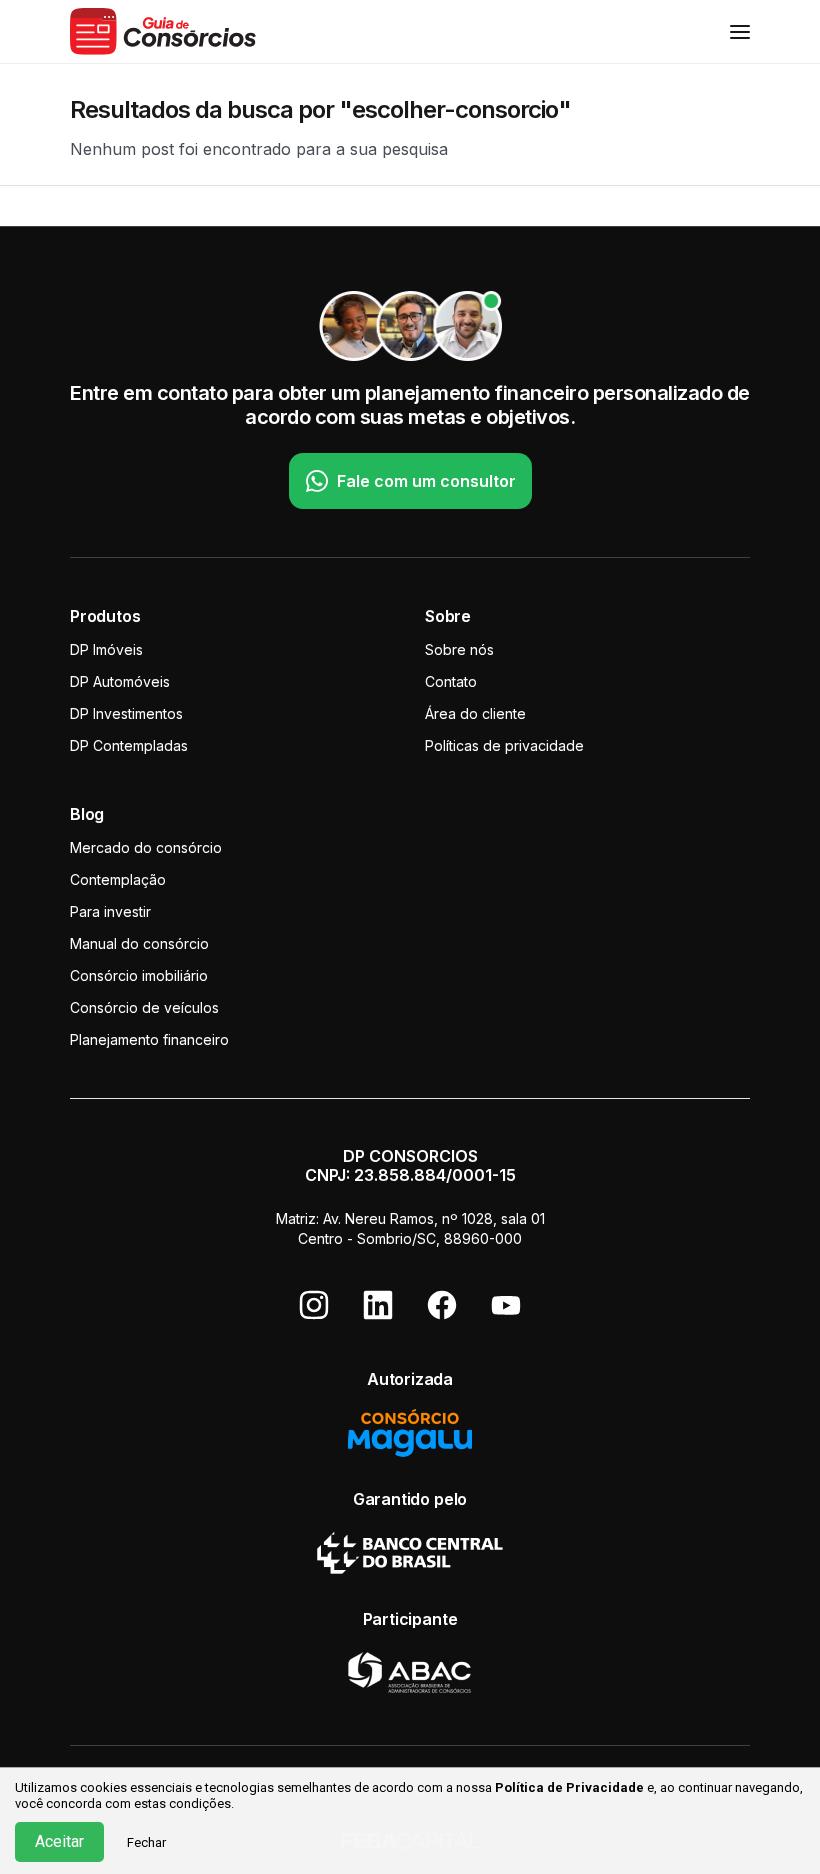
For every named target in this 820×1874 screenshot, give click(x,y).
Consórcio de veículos (144, 1007)
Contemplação (118, 879)
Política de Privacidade (569, 1787)
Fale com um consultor (426, 481)
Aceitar (59, 1841)
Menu (740, 32)
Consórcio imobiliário (139, 975)
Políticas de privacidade (504, 745)
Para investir (110, 911)
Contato (451, 681)
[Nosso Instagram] (314, 1305)
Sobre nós (459, 649)
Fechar (146, 1842)
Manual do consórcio (139, 943)
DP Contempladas (129, 745)
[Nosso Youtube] (506, 1305)
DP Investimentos (126, 713)
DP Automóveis (120, 681)
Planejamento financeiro (149, 1039)
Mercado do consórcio (146, 847)
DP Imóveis (106, 649)
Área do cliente (475, 713)
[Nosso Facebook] (442, 1305)
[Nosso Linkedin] (378, 1305)
